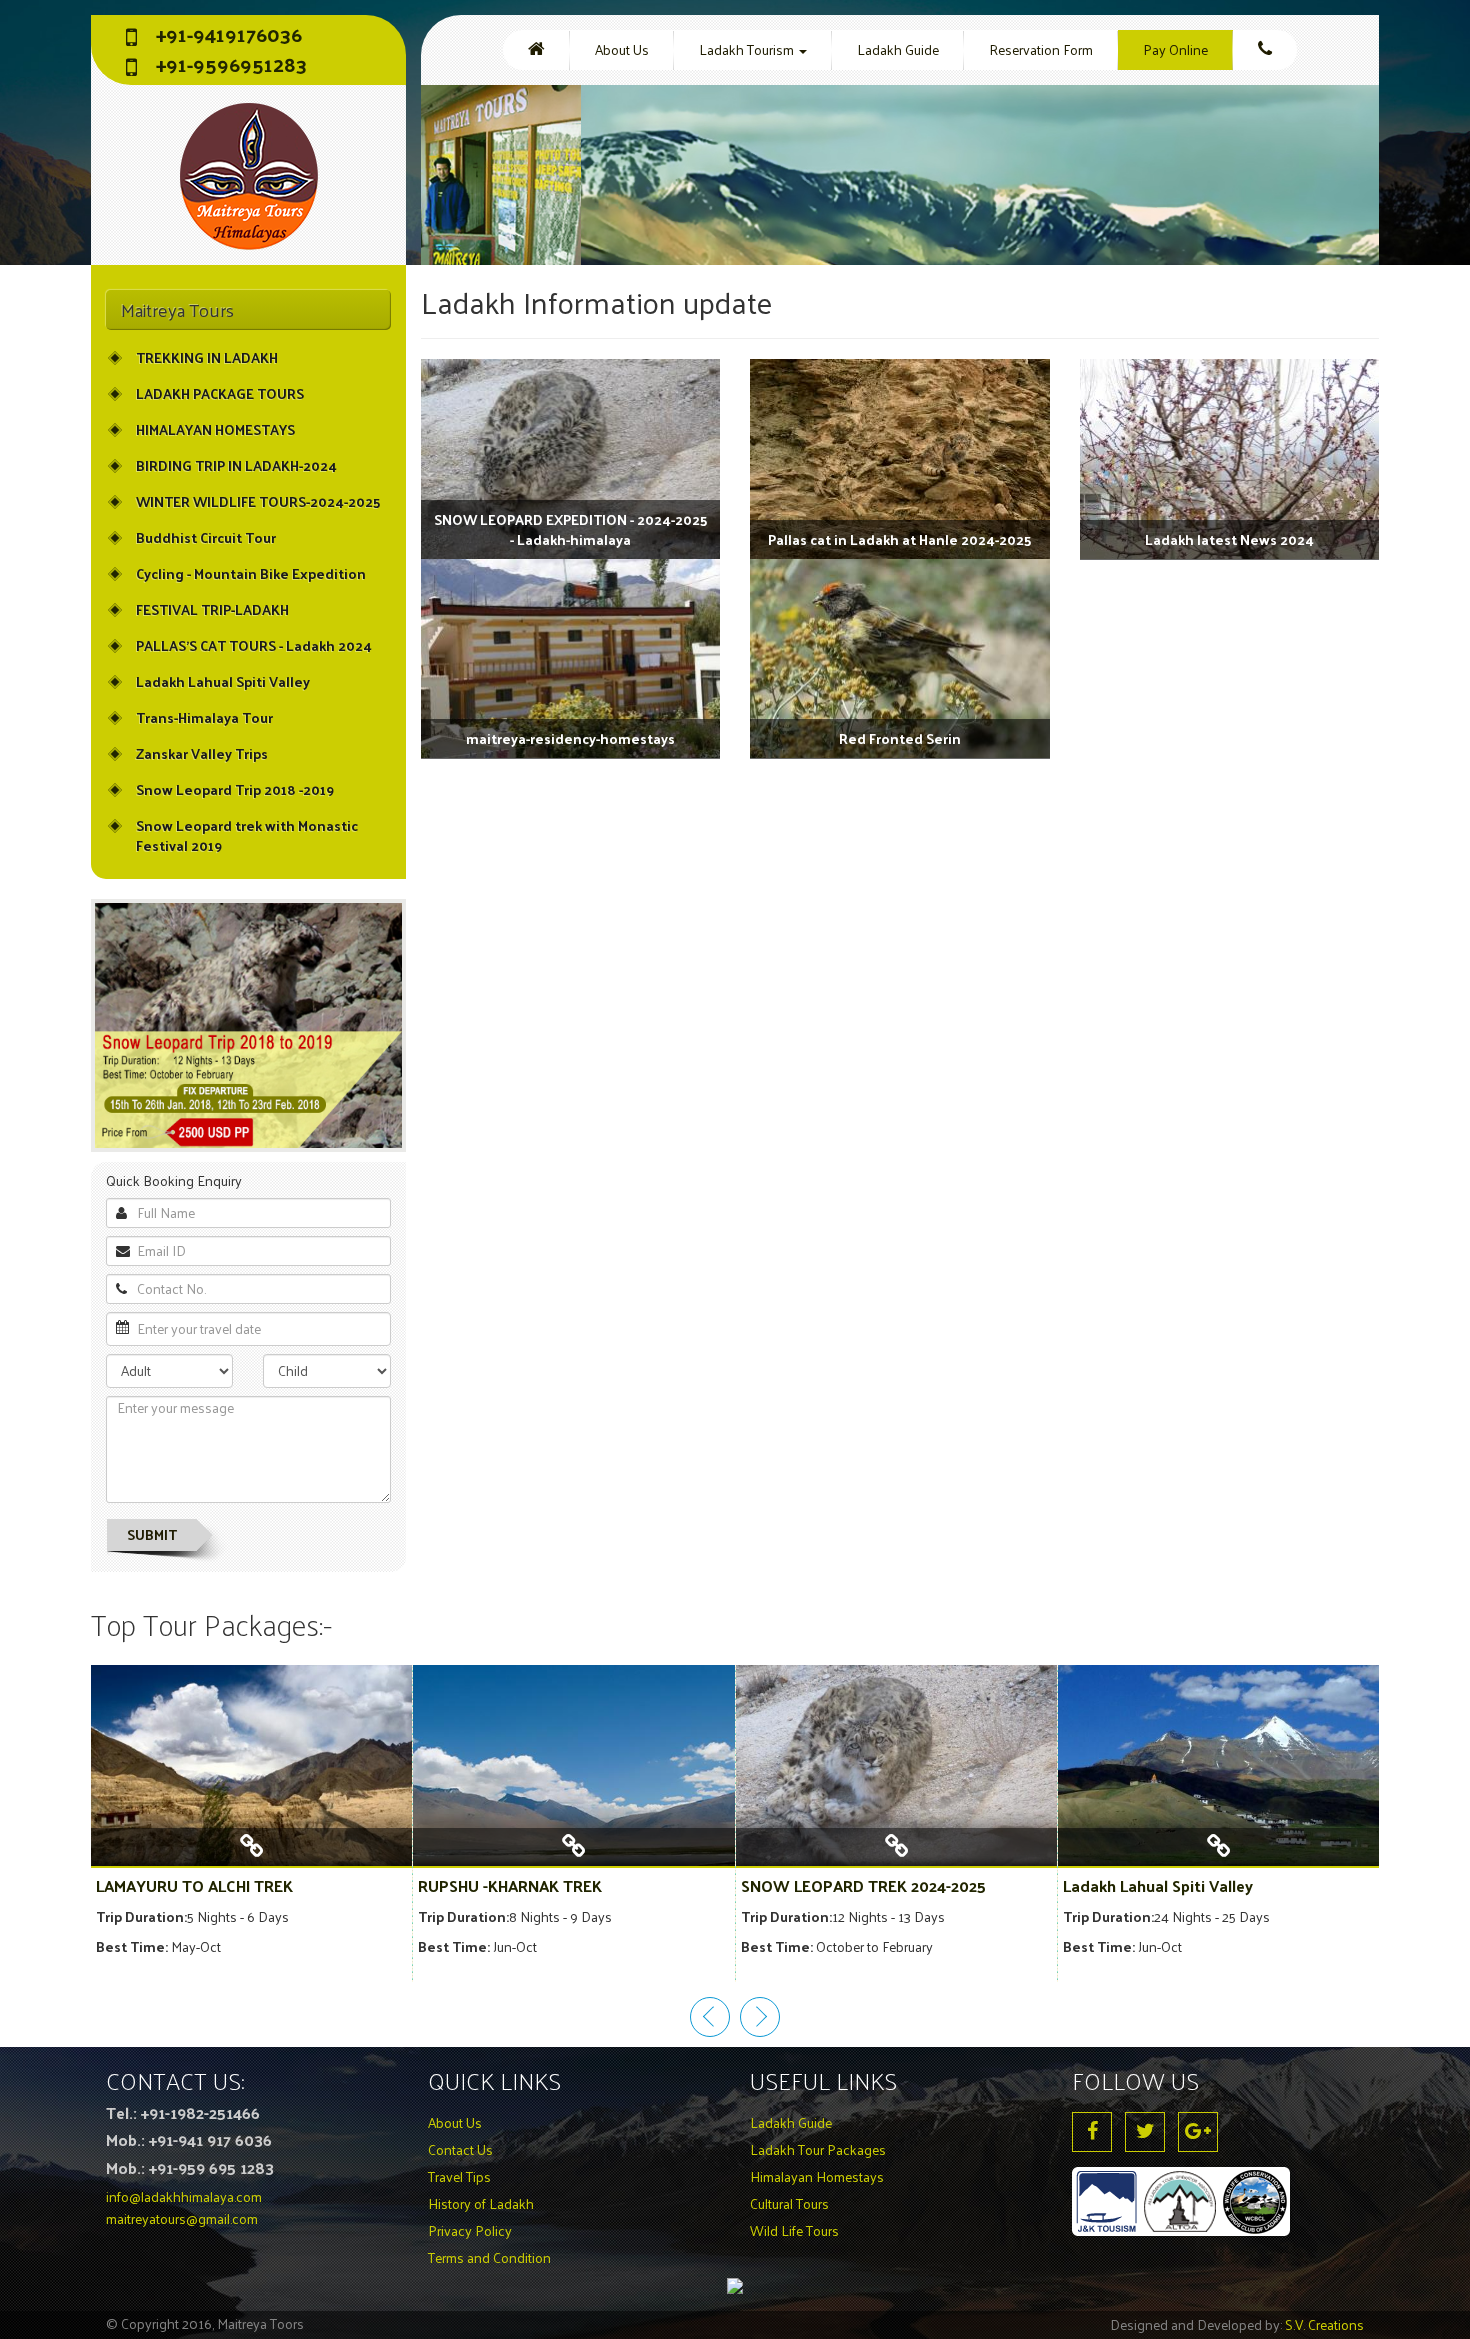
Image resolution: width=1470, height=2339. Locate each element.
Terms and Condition (489, 2257)
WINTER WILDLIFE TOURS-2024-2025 (258, 501)
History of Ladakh (481, 2203)
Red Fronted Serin (900, 738)
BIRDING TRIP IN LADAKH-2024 (236, 465)
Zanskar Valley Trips (202, 753)
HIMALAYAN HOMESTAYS (215, 429)
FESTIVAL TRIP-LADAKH (212, 609)
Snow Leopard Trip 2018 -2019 (235, 789)
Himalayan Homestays (817, 2176)
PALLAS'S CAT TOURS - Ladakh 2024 (254, 645)
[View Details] (251, 1854)
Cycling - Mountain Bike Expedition (251, 573)
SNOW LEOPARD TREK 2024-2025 (863, 1885)
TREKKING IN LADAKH (207, 357)
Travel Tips (459, 2176)
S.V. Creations (1324, 2324)
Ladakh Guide (898, 49)
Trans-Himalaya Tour (204, 717)
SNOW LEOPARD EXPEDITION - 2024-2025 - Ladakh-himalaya (570, 529)
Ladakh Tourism (748, 49)
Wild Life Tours (794, 2230)
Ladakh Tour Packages (818, 2149)
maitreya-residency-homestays (570, 738)
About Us (622, 49)
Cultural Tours (789, 2203)
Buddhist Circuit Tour (206, 537)
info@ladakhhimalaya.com (184, 2196)
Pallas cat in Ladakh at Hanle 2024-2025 (899, 539)
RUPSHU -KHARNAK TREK (510, 1885)
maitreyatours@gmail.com (182, 2218)
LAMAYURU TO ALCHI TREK (194, 1885)
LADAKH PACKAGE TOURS (220, 393)
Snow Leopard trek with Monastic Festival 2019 (247, 835)
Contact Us (460, 2149)
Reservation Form (1041, 49)
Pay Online (1175, 49)
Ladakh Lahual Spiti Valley (223, 681)
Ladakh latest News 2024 (1229, 539)
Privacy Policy (470, 2230)
